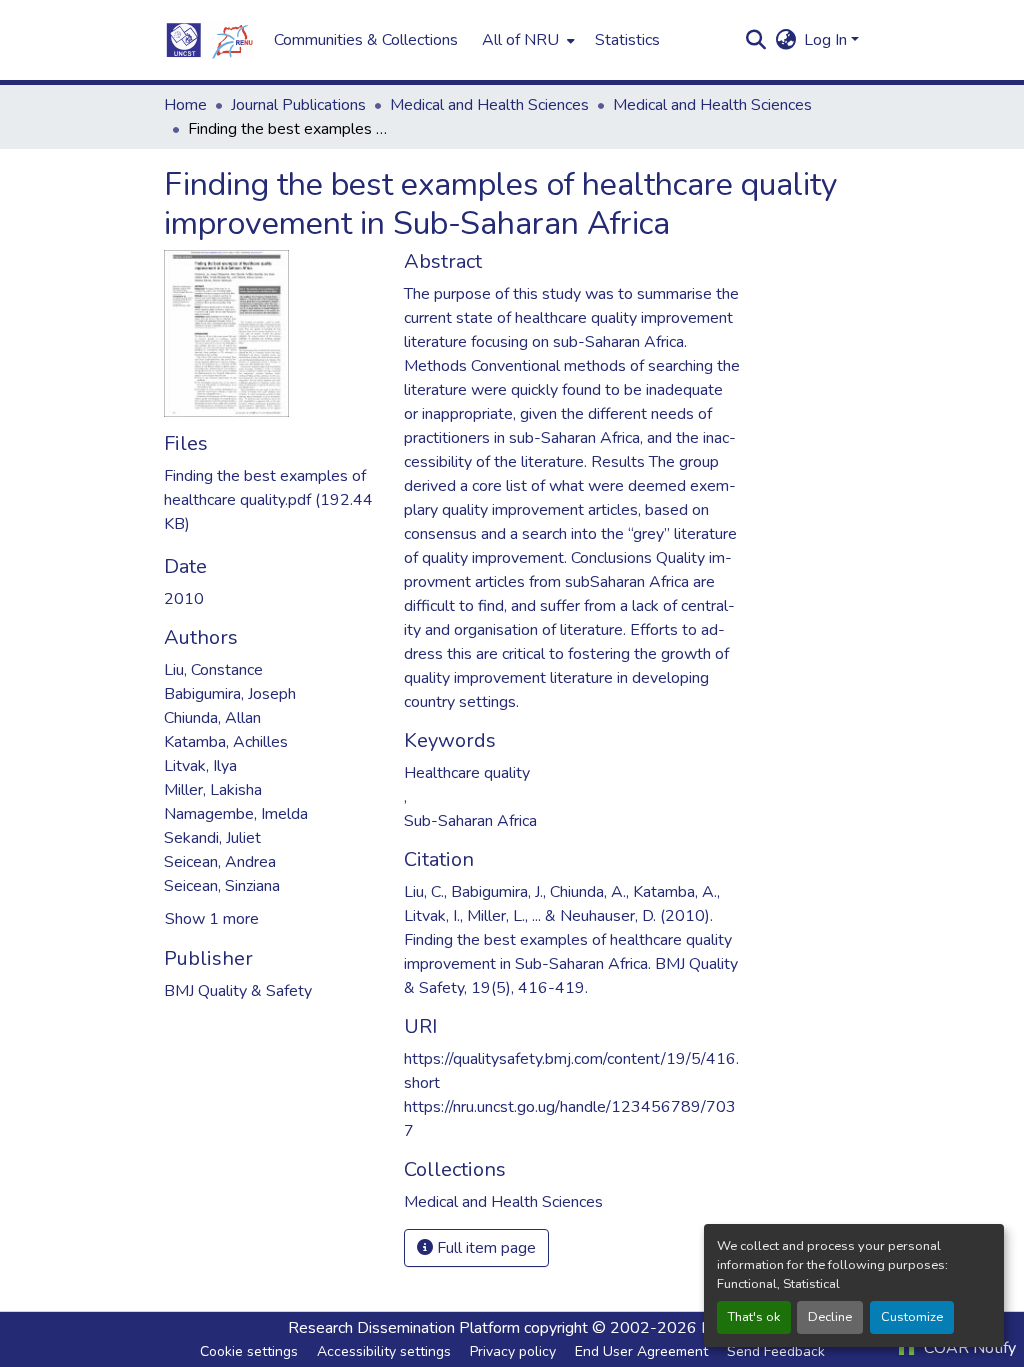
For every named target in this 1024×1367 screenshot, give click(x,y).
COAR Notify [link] (968, 1348)
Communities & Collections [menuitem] (366, 40)
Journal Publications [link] (298, 105)
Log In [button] (827, 40)
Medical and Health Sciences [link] (489, 105)
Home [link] (185, 105)
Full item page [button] (484, 1248)
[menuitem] (526, 40)
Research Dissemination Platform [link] (404, 1328)
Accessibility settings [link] (384, 1351)
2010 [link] (184, 599)
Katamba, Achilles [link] (226, 742)
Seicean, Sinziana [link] (222, 886)
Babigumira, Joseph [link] (230, 694)
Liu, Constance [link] (213, 670)
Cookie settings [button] (249, 1351)
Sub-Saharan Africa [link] (470, 821)
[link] (272, 500)
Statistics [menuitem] (627, 40)
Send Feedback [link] (776, 1351)
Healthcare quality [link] (467, 773)
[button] (209, 40)
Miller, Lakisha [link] (213, 790)
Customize (912, 1317)
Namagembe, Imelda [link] (236, 814)
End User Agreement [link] (641, 1351)
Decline (830, 1317)
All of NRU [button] (520, 40)
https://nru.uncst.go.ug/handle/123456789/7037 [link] (570, 1119)
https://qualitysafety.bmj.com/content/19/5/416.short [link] (571, 1071)
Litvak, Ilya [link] (200, 766)
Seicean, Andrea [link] (220, 862)
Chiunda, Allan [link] (212, 718)
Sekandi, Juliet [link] (212, 838)
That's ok (754, 1317)
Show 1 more (212, 919)
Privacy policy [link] (513, 1351)
